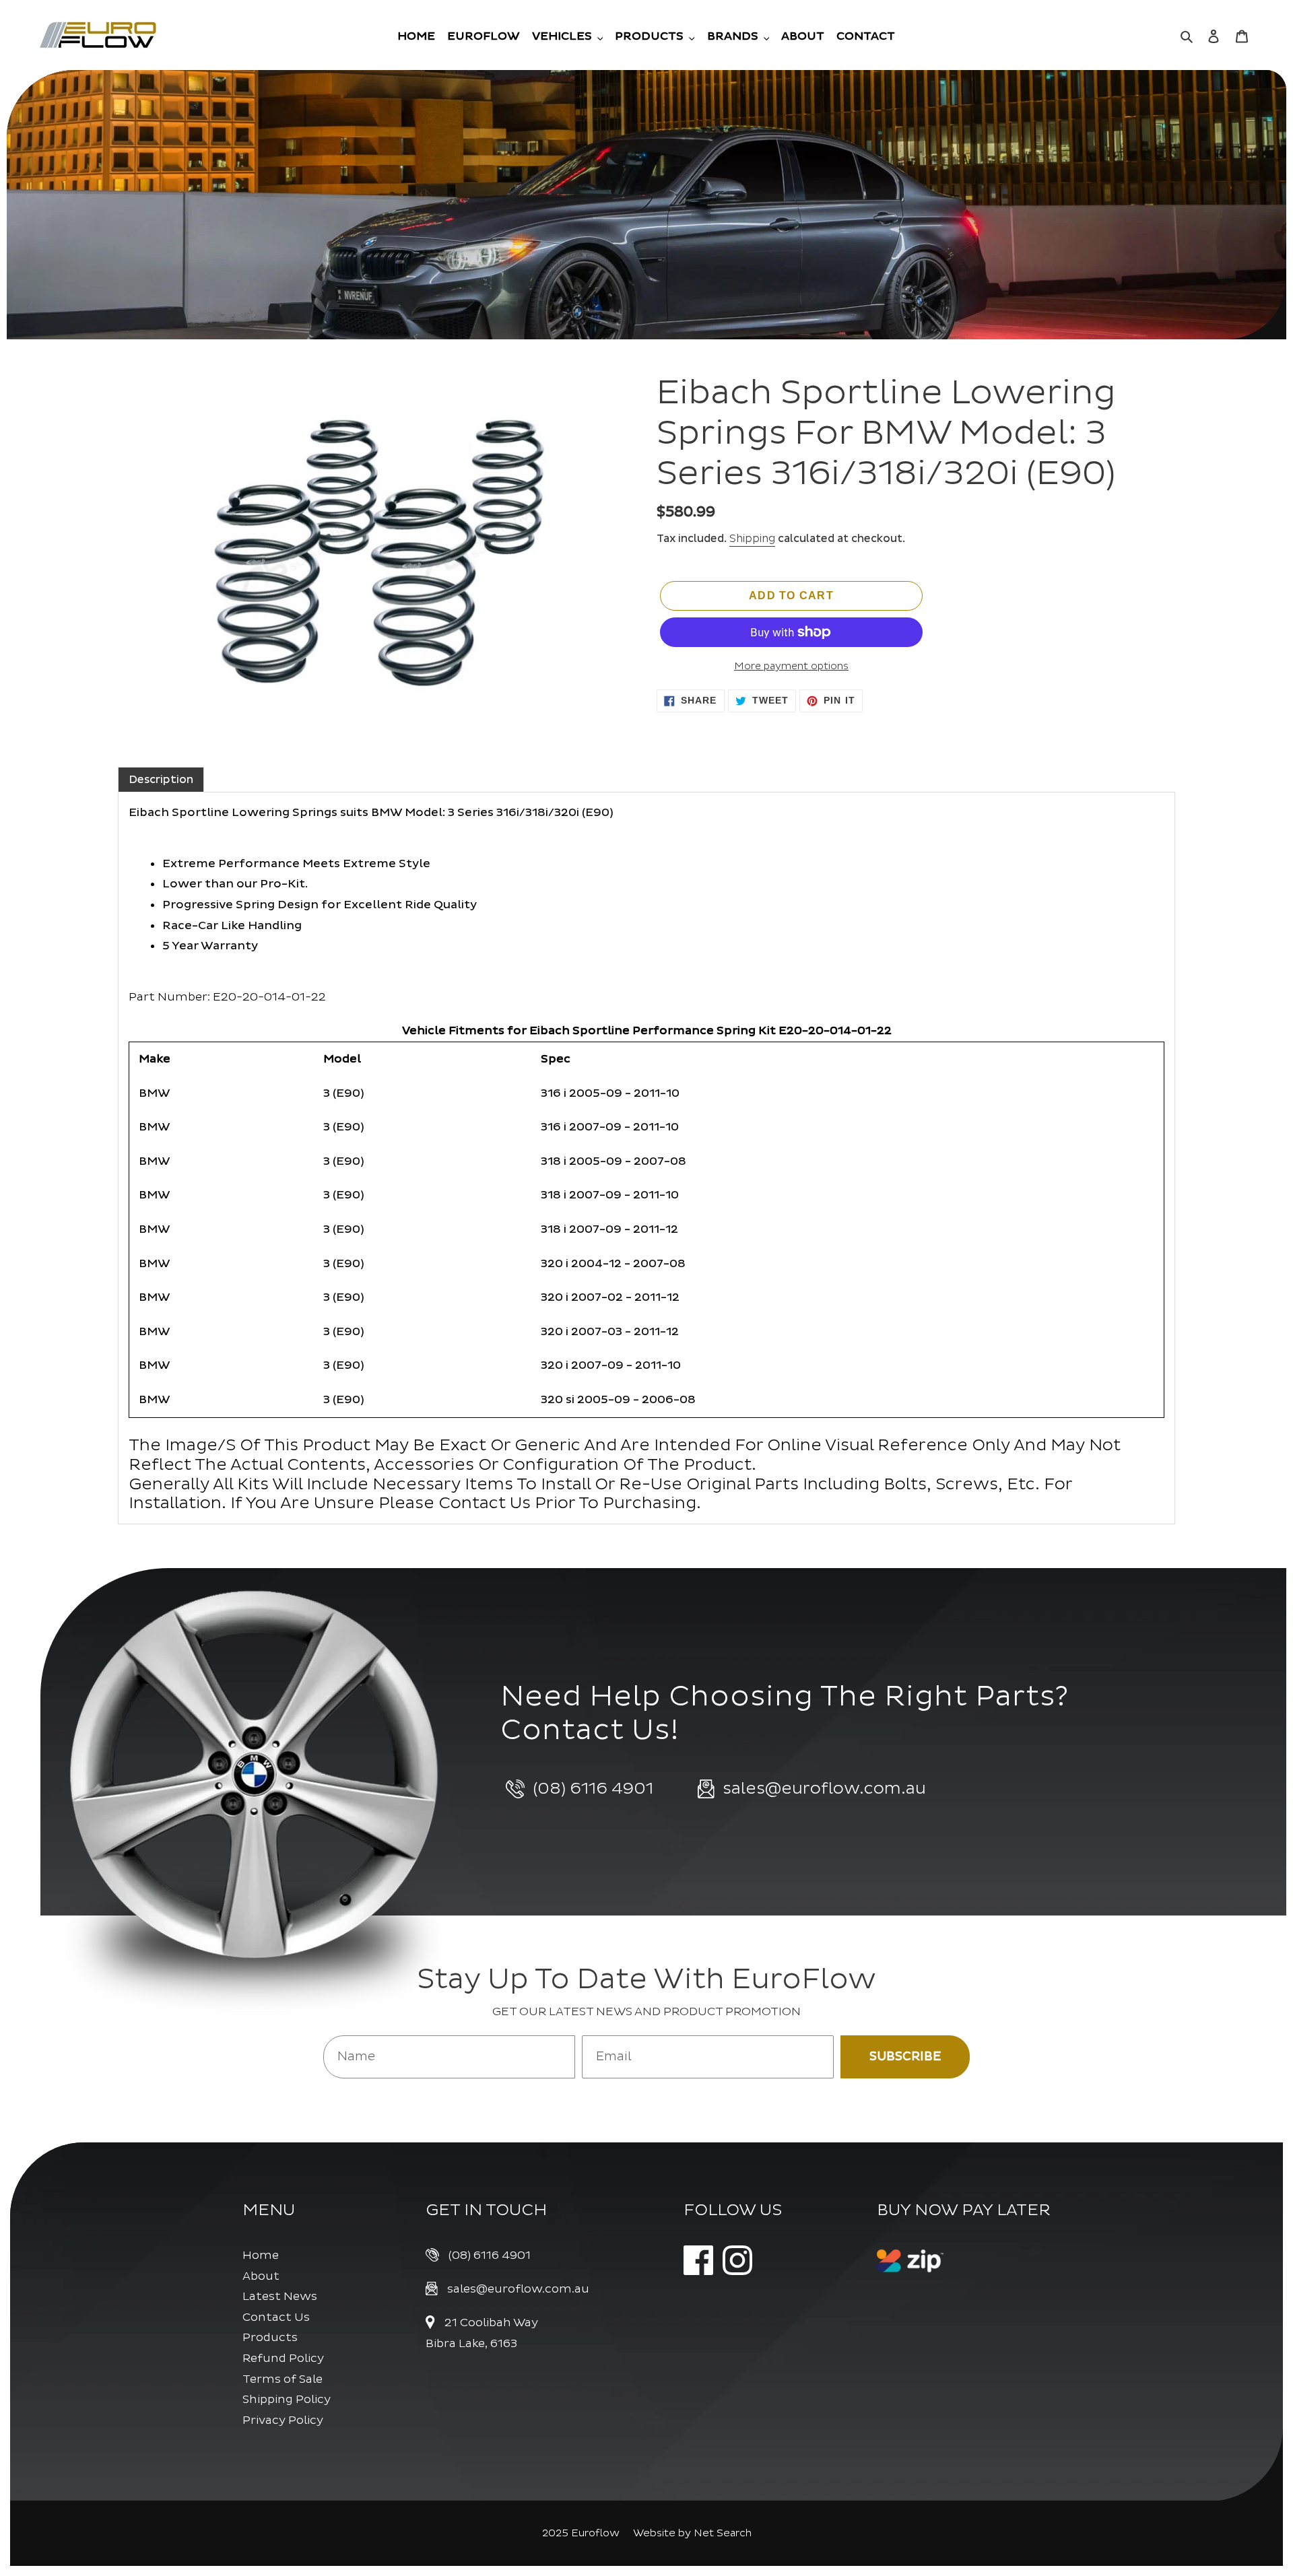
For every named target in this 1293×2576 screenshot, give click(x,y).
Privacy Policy (283, 2420)
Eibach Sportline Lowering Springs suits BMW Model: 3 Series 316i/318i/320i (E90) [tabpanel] (625, 1160)
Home (261, 2255)
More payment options (791, 666)
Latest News (280, 2296)
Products (270, 2337)
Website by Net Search (692, 2533)
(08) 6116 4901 (490, 2255)
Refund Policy (283, 2358)
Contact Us (276, 2317)
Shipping (752, 539)
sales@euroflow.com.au (518, 2289)
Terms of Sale (283, 2379)
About (261, 2276)
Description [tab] (161, 780)
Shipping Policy (287, 2399)
